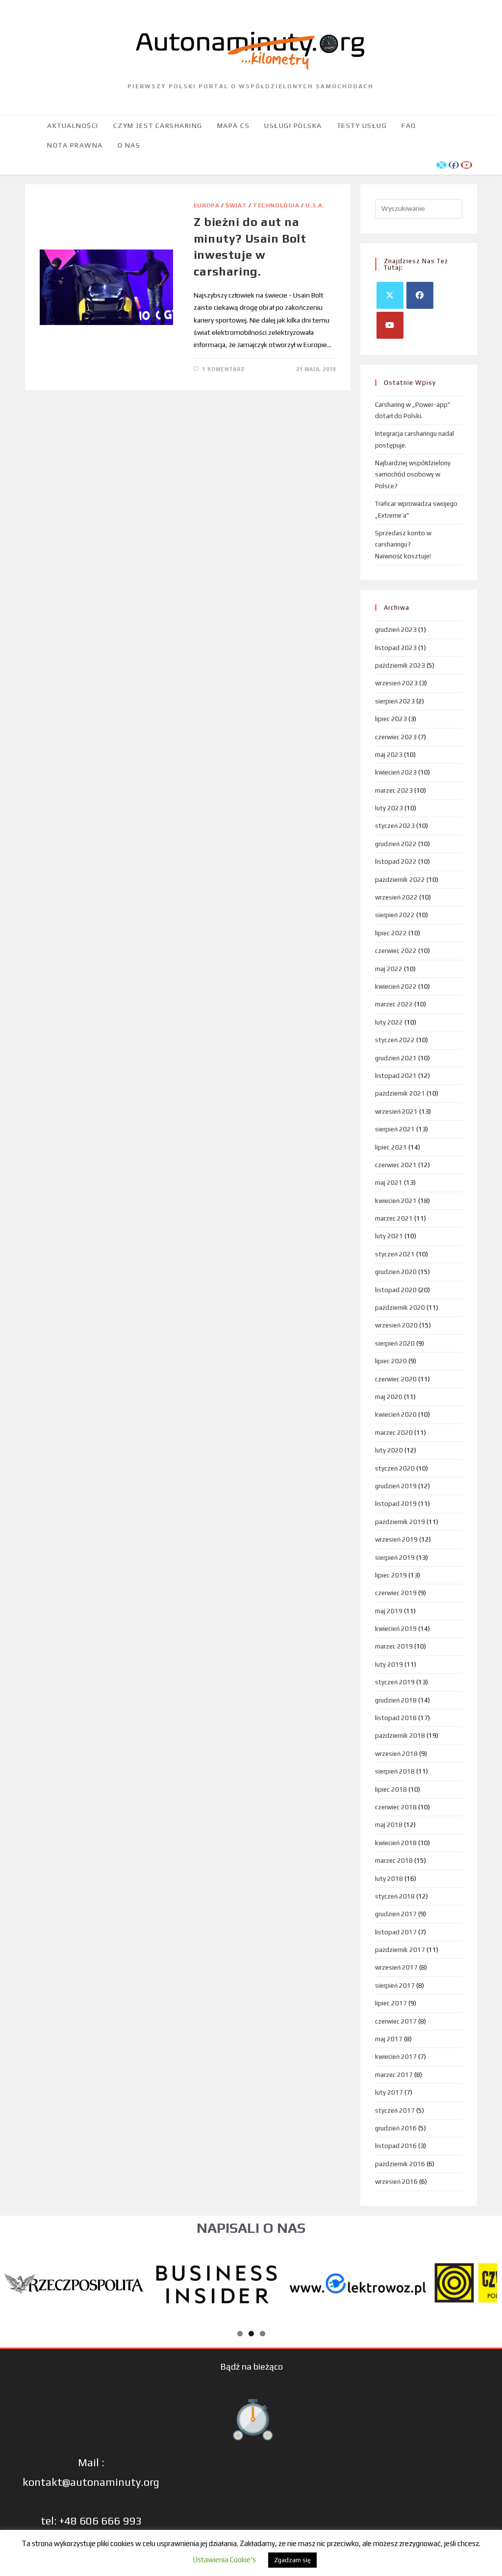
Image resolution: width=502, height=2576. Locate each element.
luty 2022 (389, 1022)
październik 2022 (400, 880)
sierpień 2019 (395, 1558)
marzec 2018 (394, 1861)
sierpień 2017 (395, 1986)
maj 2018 (389, 1825)
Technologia (276, 205)
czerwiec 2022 (396, 951)
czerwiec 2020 (396, 1379)
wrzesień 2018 (396, 1754)
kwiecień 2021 (396, 1201)
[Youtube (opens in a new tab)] (466, 165)
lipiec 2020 (391, 1361)
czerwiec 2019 (396, 1593)
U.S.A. (315, 205)
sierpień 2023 (395, 701)
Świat (236, 205)
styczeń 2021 (395, 1254)
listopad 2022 (396, 862)
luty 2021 (389, 1236)
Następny (485, 2281)
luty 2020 (389, 1450)
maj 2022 (389, 969)
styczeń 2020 (395, 1468)
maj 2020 (389, 1397)
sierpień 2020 (395, 1343)
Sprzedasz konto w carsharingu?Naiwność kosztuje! (403, 545)
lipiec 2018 (391, 1789)
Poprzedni (17, 2281)
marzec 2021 (394, 1218)
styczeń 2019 (395, 1682)
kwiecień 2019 (396, 1629)
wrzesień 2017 (396, 1967)
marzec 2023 (394, 790)
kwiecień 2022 (396, 987)
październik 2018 (400, 1736)
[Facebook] (420, 295)
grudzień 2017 (396, 1914)
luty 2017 (389, 2092)
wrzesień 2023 (396, 683)
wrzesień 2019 (396, 1539)
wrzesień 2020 (396, 1325)
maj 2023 (389, 755)
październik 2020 (400, 1308)
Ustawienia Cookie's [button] (224, 2560)
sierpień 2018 (395, 1771)
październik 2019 (400, 1522)
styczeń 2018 (395, 1896)
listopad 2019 (396, 1504)
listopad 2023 (396, 648)
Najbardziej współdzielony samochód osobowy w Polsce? (413, 475)
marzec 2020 (394, 1433)
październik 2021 (400, 1093)
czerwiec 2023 (396, 737)
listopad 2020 (396, 1290)
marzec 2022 (394, 1004)
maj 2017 (389, 2039)
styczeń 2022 (395, 1040)
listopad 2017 (396, 1932)
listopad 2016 (396, 2146)
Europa (207, 205)
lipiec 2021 (391, 1147)
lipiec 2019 (391, 1575)
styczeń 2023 (395, 826)
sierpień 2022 (395, 915)
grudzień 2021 (396, 1058)
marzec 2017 (394, 2075)
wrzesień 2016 (396, 2182)
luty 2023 (389, 808)
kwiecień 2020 (396, 1414)
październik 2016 (400, 2164)
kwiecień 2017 (396, 2057)
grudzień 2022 (396, 844)
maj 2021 (389, 1183)
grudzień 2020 (396, 1272)
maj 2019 (389, 1611)
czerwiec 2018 (396, 1807)
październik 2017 (400, 1950)
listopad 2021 (396, 1076)
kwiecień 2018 (396, 1843)
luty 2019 (389, 1664)
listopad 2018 (396, 1718)
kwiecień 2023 (396, 772)
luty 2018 (389, 1879)
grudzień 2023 (396, 630)
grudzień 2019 (396, 1486)
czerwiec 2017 (396, 2021)
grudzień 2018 (396, 1700)
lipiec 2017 (391, 2003)
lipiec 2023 (391, 719)
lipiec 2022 (391, 933)
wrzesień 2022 (396, 897)
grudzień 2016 (396, 2128)
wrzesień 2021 (396, 1112)
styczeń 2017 (395, 2111)
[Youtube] (390, 325)
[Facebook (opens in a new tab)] (454, 165)
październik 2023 (400, 665)
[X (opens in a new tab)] (441, 165)
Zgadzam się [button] (292, 2560)
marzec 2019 (394, 1646)
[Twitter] (390, 295)
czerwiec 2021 (396, 1165)
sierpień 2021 (395, 1129)
